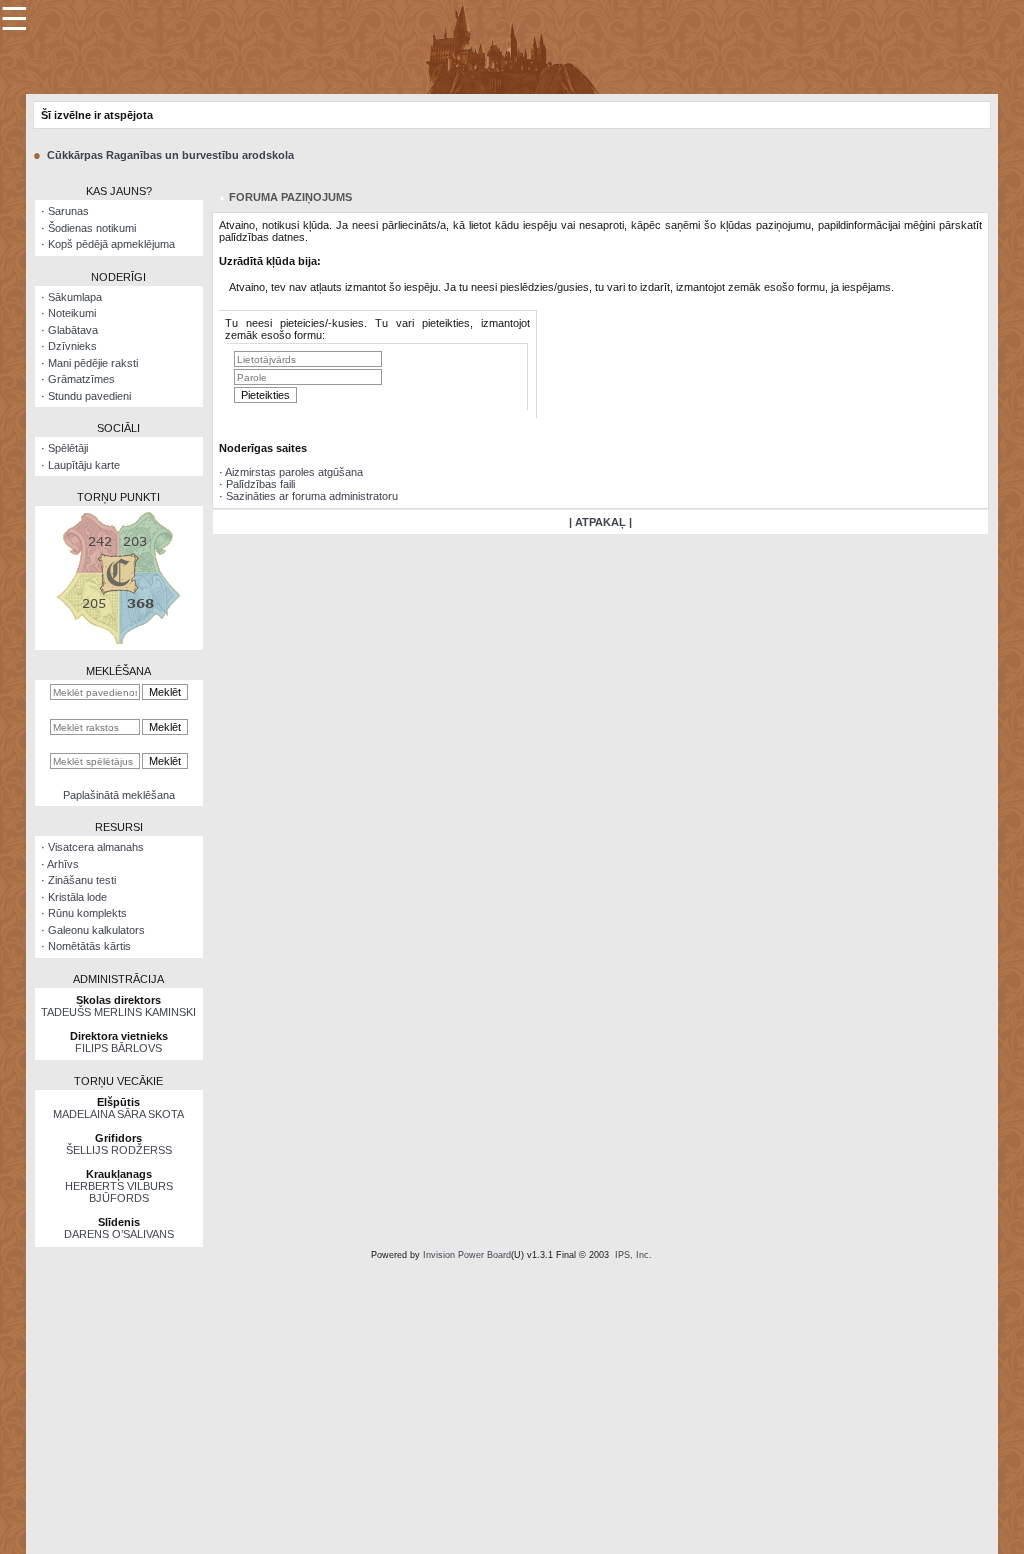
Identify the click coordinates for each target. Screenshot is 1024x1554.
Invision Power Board (467, 1255)
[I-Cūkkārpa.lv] (512, 46)
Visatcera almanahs (96, 847)
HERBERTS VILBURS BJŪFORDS (119, 1192)
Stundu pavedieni (89, 396)
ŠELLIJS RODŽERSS (119, 1150)
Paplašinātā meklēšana (119, 795)
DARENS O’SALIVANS (119, 1234)
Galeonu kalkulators (96, 930)
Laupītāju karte (84, 465)
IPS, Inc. (633, 1255)
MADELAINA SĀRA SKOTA (118, 1114)
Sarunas (68, 211)
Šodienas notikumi (92, 228)
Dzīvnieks (72, 346)
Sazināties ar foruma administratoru (312, 496)
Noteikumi (72, 313)
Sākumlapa (75, 297)
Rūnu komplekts (87, 913)
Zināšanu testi (82, 880)
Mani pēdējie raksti (93, 363)
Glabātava (73, 330)
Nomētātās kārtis (89, 946)
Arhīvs (63, 864)
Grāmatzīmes (81, 379)
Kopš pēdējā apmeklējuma (111, 244)
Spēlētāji (68, 448)
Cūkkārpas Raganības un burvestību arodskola (170, 155)
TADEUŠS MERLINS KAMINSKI (118, 1012)
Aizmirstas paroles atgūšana (294, 472)
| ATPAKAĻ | (600, 522)
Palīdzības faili (260, 484)
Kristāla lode (77, 897)
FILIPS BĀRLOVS (118, 1048)
